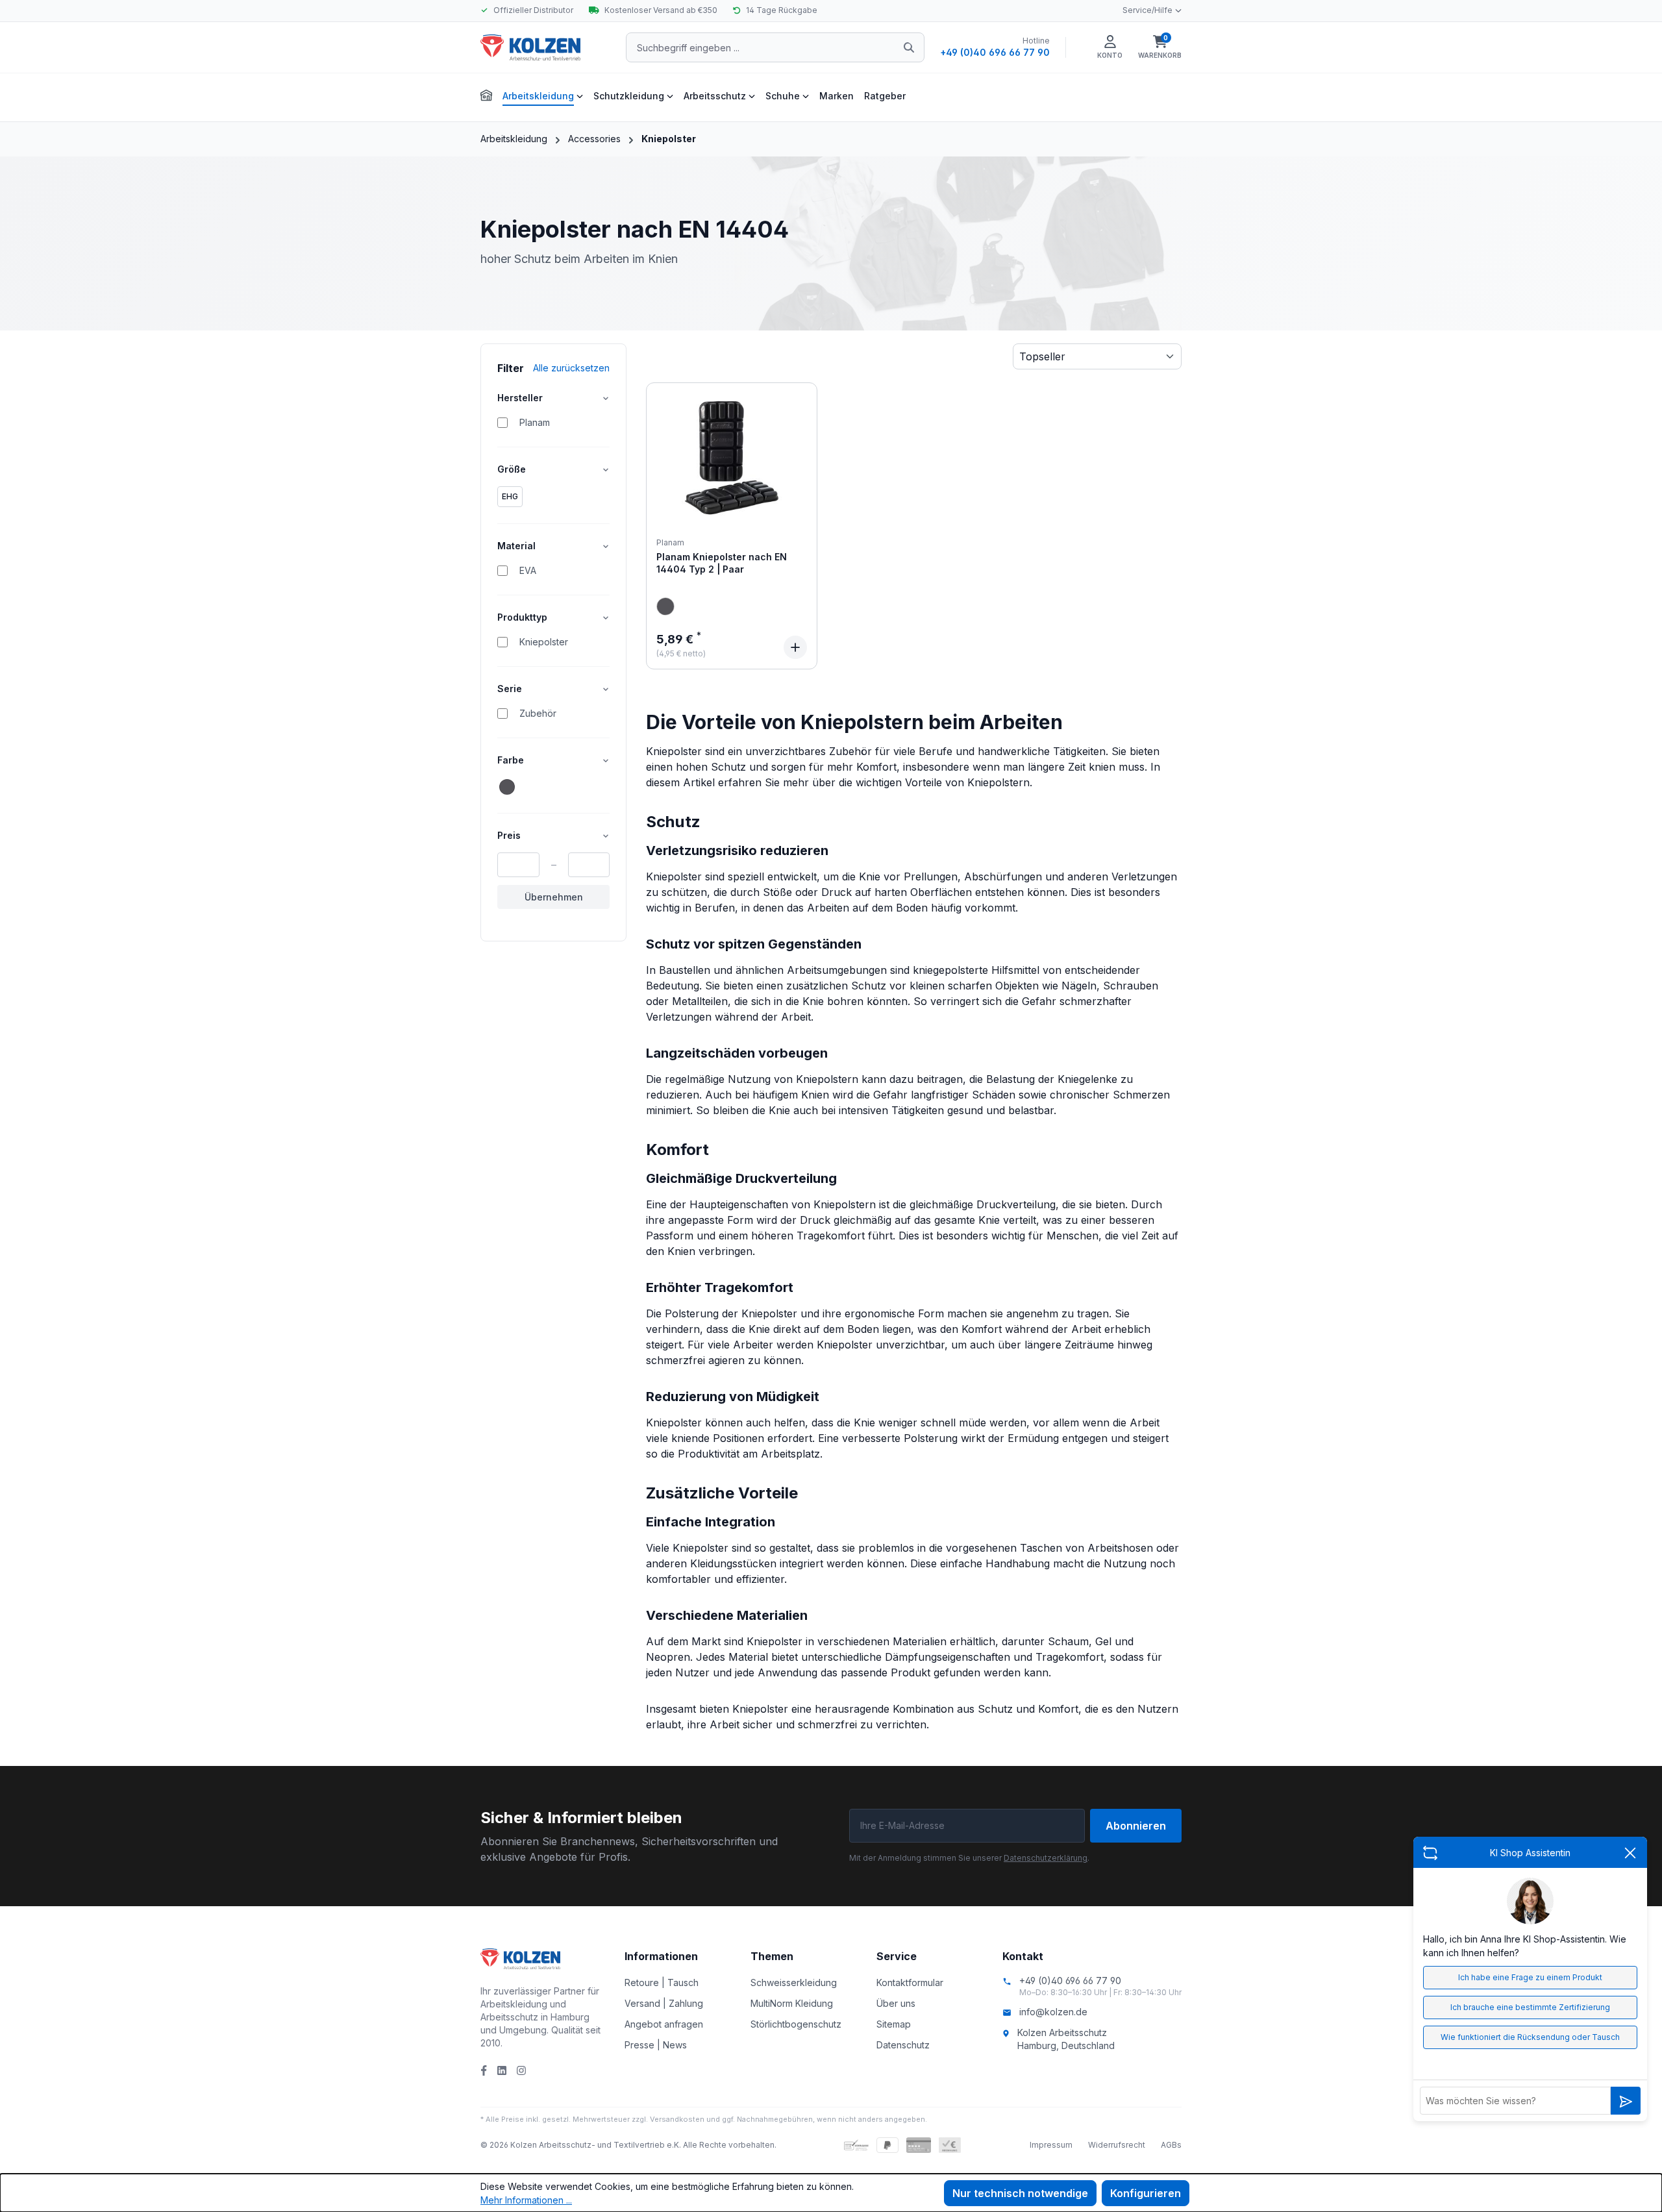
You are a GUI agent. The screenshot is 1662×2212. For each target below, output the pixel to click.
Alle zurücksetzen (571, 368)
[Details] (795, 647)
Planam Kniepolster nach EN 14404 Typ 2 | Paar (722, 563)
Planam (535, 422)
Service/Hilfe (1147, 10)
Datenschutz (903, 2045)
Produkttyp (522, 617)
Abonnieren (1136, 1826)
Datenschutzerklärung (1046, 1858)
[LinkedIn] (502, 2070)
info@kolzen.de (1053, 2012)
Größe (512, 469)
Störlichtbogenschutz (796, 2024)
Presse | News (656, 2045)
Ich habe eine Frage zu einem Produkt (1530, 1977)
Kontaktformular (910, 1982)
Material (516, 546)
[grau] (665, 606)
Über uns (896, 2003)
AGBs (1171, 2145)
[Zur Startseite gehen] (545, 47)
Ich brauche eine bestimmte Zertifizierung (1530, 2007)
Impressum (1051, 2145)
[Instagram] (521, 2070)
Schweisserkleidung (794, 1982)
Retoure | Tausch (662, 1982)
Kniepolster (544, 642)
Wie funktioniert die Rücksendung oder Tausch (1530, 2037)
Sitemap (894, 2024)
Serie (510, 689)
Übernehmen (554, 897)
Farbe (511, 760)
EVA (528, 570)
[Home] (486, 94)
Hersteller (520, 398)
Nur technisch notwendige (1020, 2193)
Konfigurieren (1146, 2193)
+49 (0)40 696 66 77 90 (995, 52)
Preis (509, 835)
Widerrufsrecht (1117, 2145)
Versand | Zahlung (664, 2003)
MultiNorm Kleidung (792, 2003)
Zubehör (538, 713)
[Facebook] (484, 2070)
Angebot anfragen (664, 2024)
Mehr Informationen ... (526, 2200)
